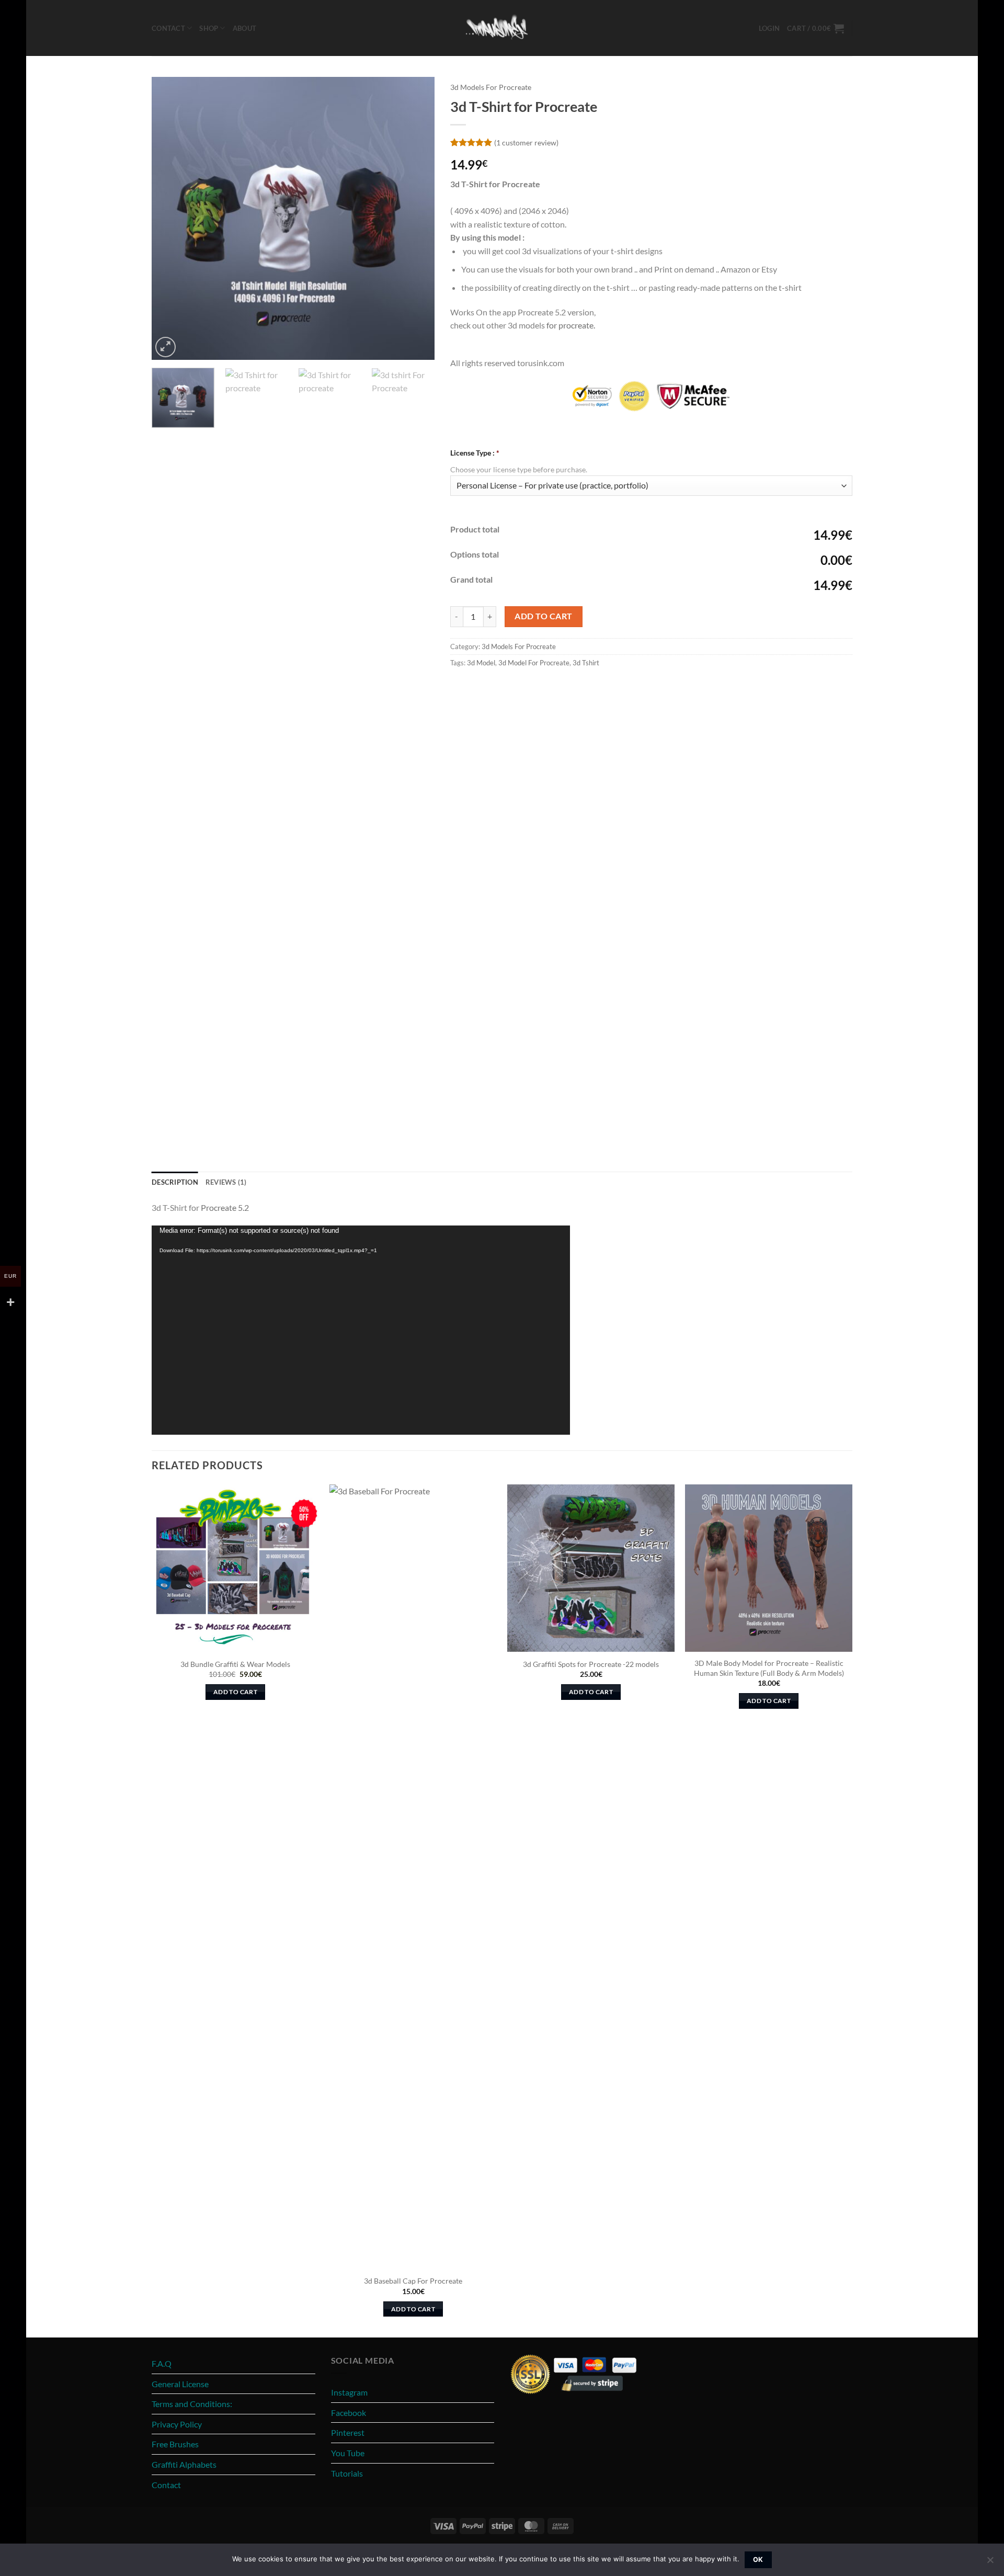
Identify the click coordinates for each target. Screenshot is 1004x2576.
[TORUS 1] (502, 28)
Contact (168, 28)
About (244, 28)
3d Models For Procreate (491, 87)
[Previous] (170, 218)
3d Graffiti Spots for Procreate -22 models (591, 1664)
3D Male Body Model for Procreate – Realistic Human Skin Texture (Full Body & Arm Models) (769, 1668)
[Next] (416, 218)
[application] (361, 1330)
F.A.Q (162, 2363)
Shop (209, 28)
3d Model (481, 663)
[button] (769, 28)
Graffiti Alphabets (184, 2464)
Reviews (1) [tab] (226, 1182)
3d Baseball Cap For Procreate (413, 2281)
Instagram (349, 2392)
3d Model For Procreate (534, 663)
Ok (758, 2560)
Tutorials (347, 2473)
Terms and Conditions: (192, 2404)
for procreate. (571, 325)
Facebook (349, 2413)
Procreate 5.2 (225, 1207)
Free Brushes (175, 2444)
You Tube (348, 2453)
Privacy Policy (177, 2424)
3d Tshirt (586, 663)
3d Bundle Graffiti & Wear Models (235, 1664)
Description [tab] (175, 1182)
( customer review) (526, 142)
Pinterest (348, 2432)
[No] (990, 2563)
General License (180, 2384)
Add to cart (543, 616)
